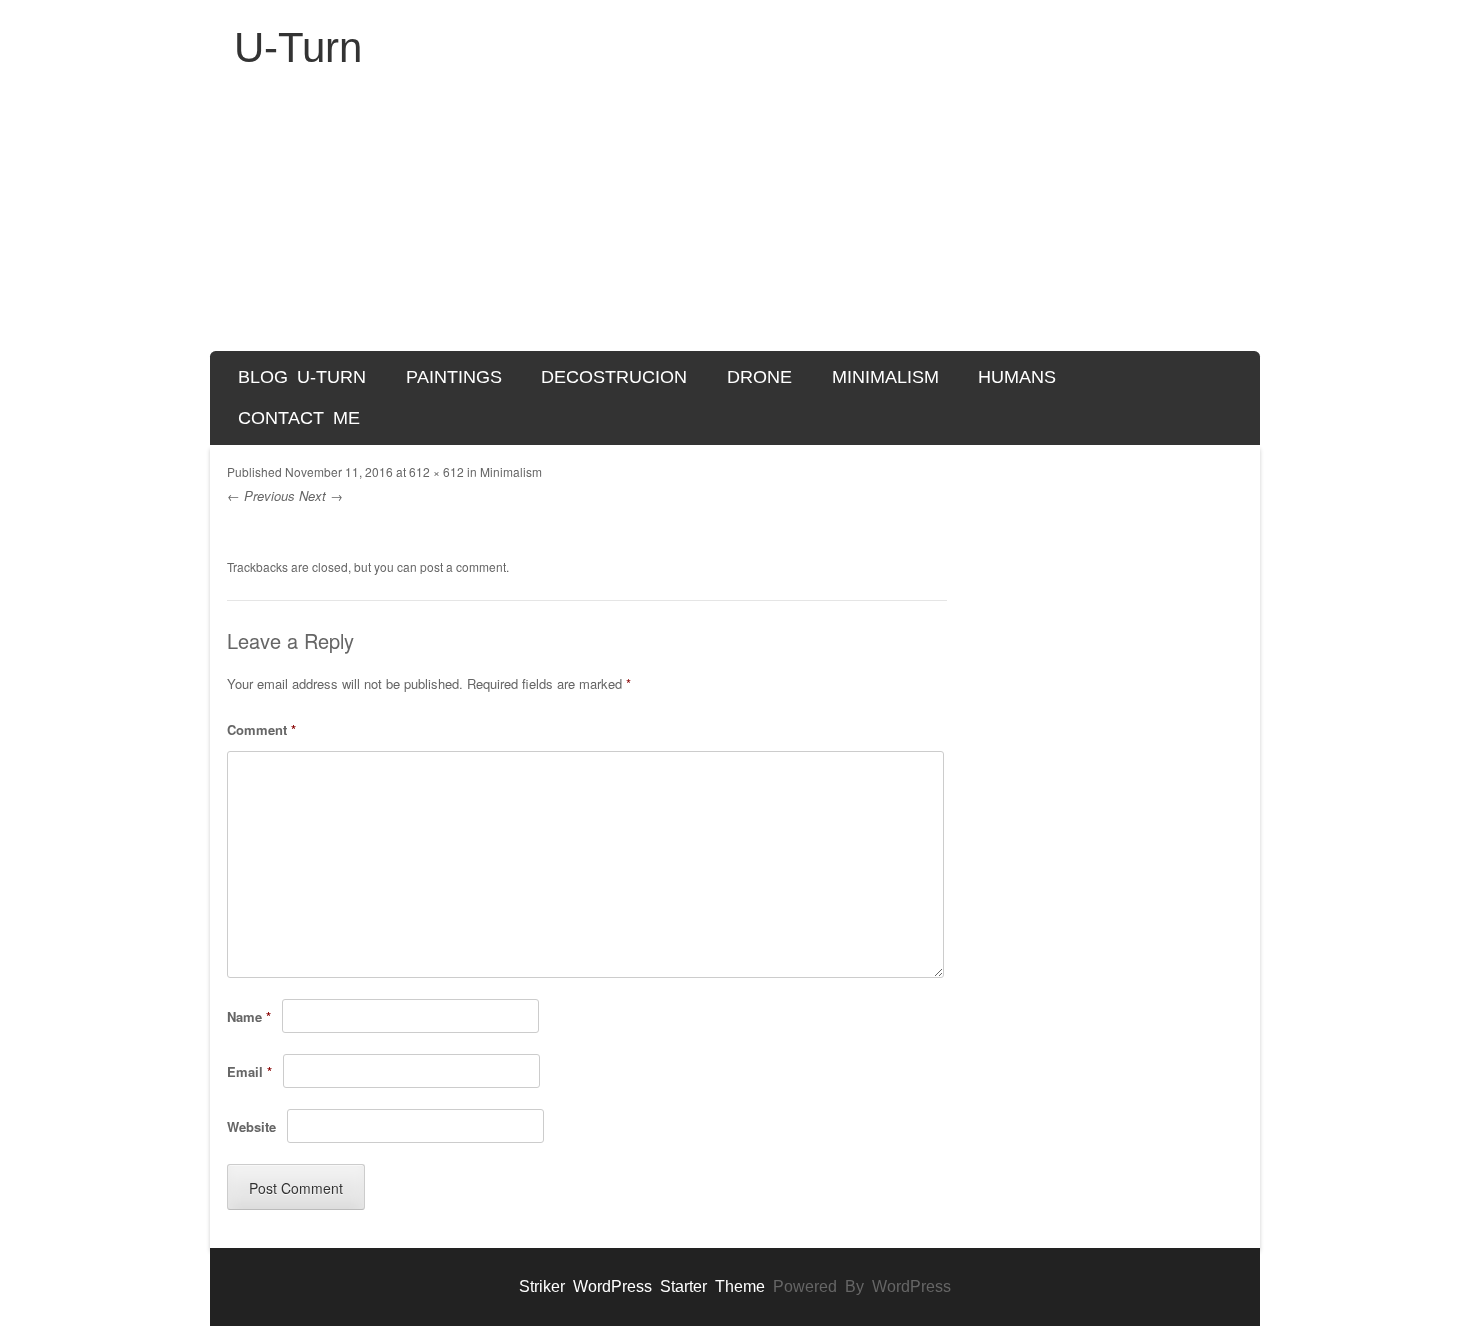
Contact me (299, 418)
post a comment (463, 566)
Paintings (454, 377)
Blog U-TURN (302, 377)
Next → (321, 495)
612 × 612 (436, 471)
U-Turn (298, 47)
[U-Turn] (735, 221)
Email (249, 1071)
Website (251, 1126)
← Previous (261, 495)
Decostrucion (614, 377)
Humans (1017, 377)
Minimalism (885, 377)
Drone (759, 377)
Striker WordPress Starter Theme (642, 1286)
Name (249, 1016)
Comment (261, 729)
